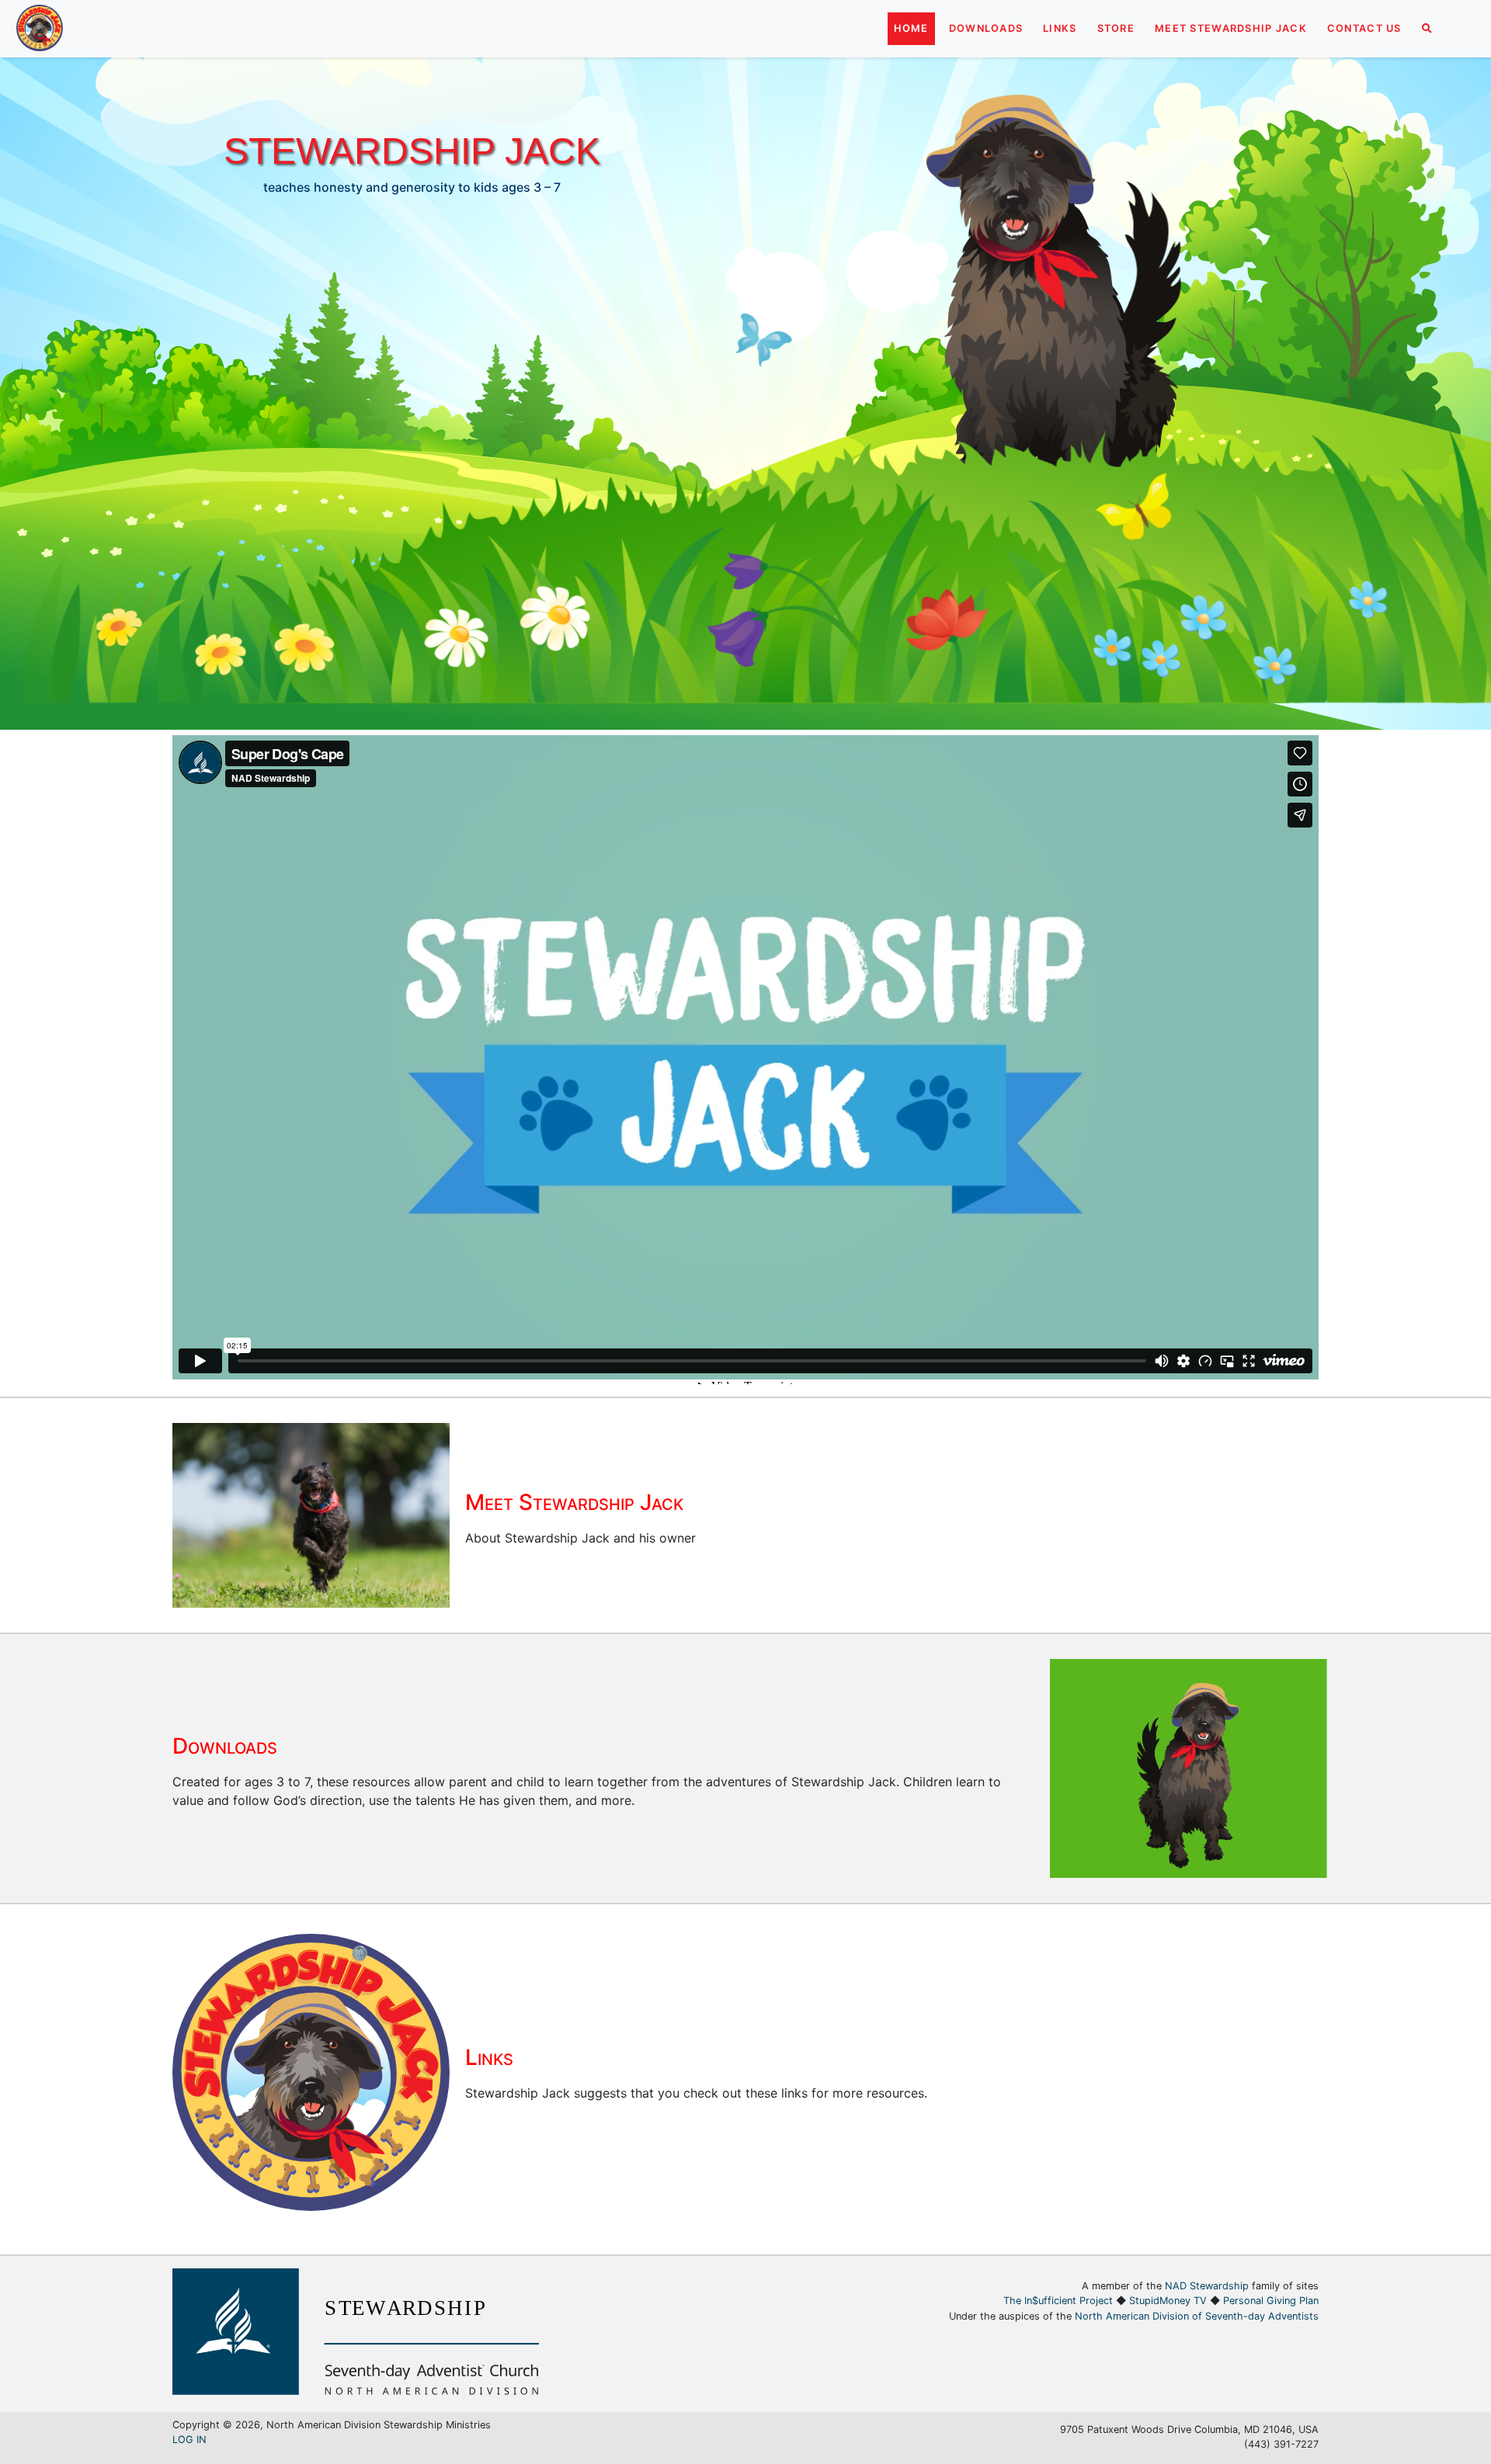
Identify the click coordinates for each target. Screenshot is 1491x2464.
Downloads (986, 28)
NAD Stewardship (1207, 2286)
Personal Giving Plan (1271, 2301)
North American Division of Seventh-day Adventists (1197, 2316)
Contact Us (1364, 28)
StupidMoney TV (1168, 2301)
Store (1116, 28)
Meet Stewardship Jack (1231, 28)
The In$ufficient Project (1058, 2301)
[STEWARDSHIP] (356, 2390)
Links (1060, 28)
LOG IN (189, 2440)
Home (911, 28)
